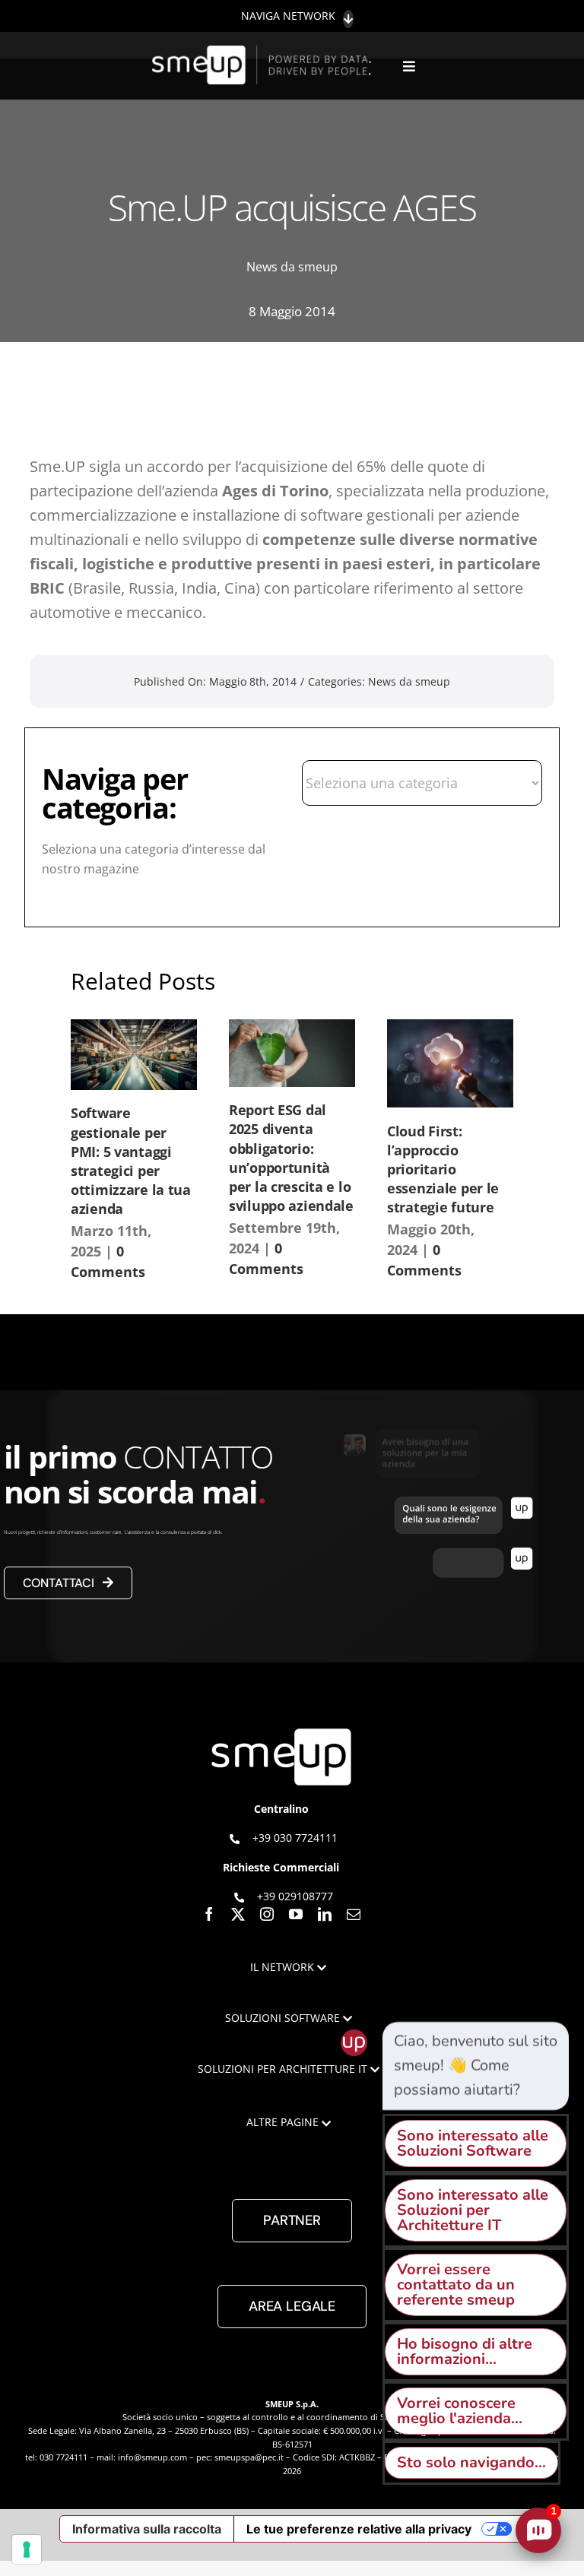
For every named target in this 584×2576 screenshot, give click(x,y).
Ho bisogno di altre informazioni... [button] (465, 2351)
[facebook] (209, 1914)
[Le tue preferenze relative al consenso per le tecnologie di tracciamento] (27, 2549)
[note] (476, 2066)
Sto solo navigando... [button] (471, 2462)
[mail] (354, 1914)
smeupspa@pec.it (249, 2457)
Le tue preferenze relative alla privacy (359, 2529)
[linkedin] (325, 1914)
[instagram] (267, 1914)
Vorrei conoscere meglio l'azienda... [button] (460, 2411)
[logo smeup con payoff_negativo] (263, 53)
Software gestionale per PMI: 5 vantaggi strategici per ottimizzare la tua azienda (131, 1161)
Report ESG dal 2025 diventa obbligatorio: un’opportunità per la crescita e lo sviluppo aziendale (291, 1158)
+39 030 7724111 (295, 1838)
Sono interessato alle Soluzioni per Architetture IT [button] (473, 2210)
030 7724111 (63, 2457)
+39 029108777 (295, 1896)
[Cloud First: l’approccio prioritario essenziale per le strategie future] (450, 1063)
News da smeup (292, 267)
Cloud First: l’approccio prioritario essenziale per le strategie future (443, 1169)
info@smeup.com (152, 2457)
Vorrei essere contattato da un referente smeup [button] (456, 2284)
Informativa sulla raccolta (147, 2529)
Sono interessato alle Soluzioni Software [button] (473, 2143)
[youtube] (296, 1914)
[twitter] (238, 1914)
